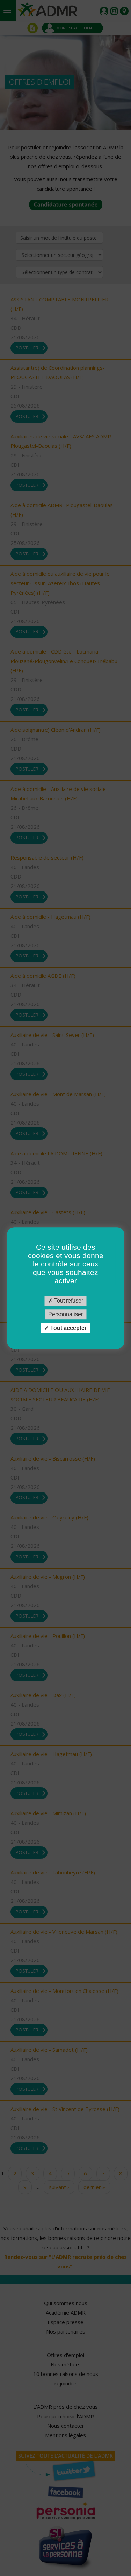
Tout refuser (68, 1301)
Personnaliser (65, 1314)
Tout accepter (68, 1328)
